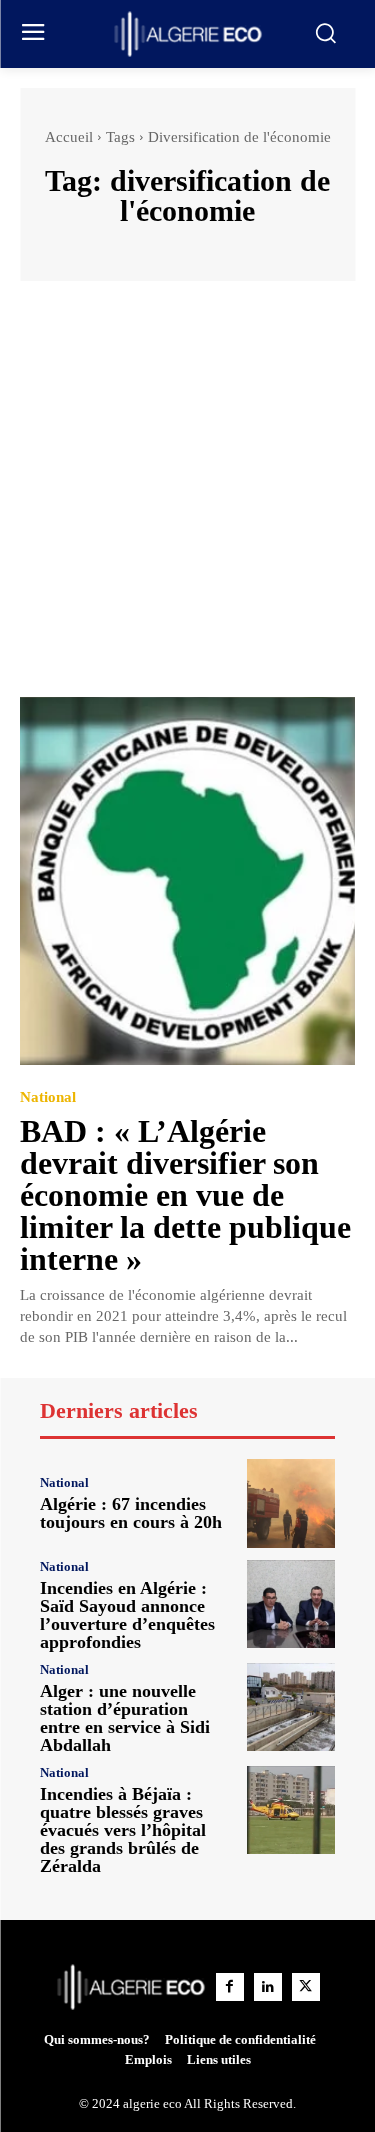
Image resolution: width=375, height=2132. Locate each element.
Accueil (69, 137)
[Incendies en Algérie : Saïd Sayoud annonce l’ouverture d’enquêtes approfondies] (291, 1604)
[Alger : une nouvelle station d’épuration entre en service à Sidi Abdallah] (291, 1707)
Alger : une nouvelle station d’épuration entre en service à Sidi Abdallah (125, 1718)
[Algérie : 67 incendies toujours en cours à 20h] (291, 1503)
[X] (306, 1987)
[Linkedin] (268, 1987)
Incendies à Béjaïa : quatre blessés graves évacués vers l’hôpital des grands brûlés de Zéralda (123, 1830)
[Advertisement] (187, 498)
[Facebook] (230, 1987)
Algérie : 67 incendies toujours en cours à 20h (131, 1513)
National (48, 1097)
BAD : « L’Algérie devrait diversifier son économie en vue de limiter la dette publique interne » (185, 1195)
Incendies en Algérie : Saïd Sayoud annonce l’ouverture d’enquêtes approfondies (127, 1615)
